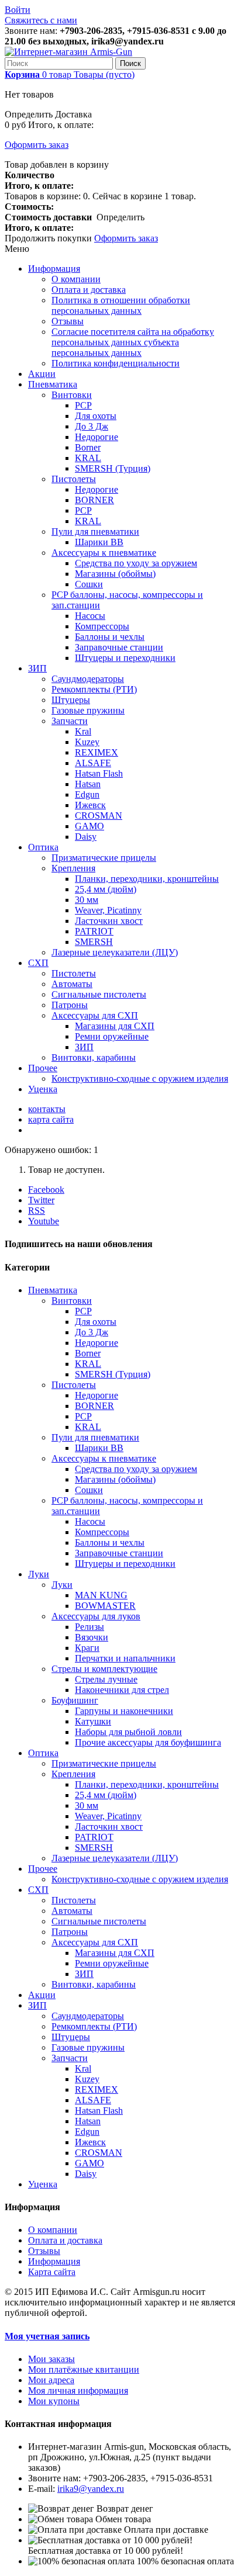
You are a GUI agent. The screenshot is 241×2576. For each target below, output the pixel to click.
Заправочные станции (119, 647)
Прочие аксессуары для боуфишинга (148, 1742)
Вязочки (92, 1637)
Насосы (90, 616)
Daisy (86, 837)
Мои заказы (51, 2359)
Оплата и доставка (89, 290)
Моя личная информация (78, 2390)
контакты (47, 1109)
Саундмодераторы (88, 679)
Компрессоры (102, 626)
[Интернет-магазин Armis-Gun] (68, 52)
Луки (39, 1574)
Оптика (43, 847)
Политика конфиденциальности (116, 363)
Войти (18, 10)
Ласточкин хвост (109, 921)
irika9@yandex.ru (91, 2489)
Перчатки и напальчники (125, 1658)
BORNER (94, 500)
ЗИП (37, 668)
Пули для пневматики (95, 532)
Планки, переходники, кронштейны (147, 879)
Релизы (89, 1627)
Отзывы (68, 321)
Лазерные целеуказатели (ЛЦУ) (115, 952)
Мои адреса (51, 2380)
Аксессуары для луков (96, 1616)
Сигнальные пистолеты (99, 994)
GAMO (89, 826)
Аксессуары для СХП (95, 1015)
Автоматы (72, 984)
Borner (88, 447)
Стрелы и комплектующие (104, 1669)
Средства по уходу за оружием (136, 563)
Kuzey (87, 742)
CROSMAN (99, 816)
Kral (83, 731)
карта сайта (51, 1119)
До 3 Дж (92, 426)
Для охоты (96, 416)
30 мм (87, 900)
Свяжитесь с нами (41, 20)
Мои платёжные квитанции (84, 2369)
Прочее (43, 1068)
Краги (87, 1648)
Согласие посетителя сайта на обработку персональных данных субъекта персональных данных (133, 342)
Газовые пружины (88, 710)
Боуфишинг (75, 1700)
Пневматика (53, 384)
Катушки (93, 1721)
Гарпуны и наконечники (124, 1711)
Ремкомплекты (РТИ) (94, 689)
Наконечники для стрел (122, 1690)
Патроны (70, 1005)
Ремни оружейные (112, 1036)
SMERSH (94, 942)
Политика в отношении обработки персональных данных (121, 305)
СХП (38, 963)
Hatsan (88, 784)
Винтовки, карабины (94, 1057)
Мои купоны (54, 2401)
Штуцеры (71, 700)
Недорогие (97, 437)
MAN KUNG (101, 1595)
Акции (42, 374)
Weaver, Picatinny (108, 910)
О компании (76, 279)
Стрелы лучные (106, 1679)
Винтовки (72, 395)
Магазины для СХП (115, 1026)
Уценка (43, 1089)
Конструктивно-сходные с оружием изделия (140, 1078)
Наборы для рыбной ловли (128, 1732)
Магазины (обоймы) (115, 574)
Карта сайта (52, 2272)
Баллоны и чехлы (110, 637)
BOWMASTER (105, 1606)
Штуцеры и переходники (125, 658)
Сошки (89, 584)
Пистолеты (74, 479)
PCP (83, 405)
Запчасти (70, 721)
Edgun (87, 794)
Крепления (73, 868)
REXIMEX (97, 752)
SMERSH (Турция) (113, 468)
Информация (54, 269)
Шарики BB (99, 542)
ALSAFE (93, 763)
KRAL (88, 458)
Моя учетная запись (47, 2336)
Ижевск (90, 805)
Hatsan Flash (99, 773)
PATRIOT (94, 931)
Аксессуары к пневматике (104, 553)
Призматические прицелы (104, 858)
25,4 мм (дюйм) (106, 889)
